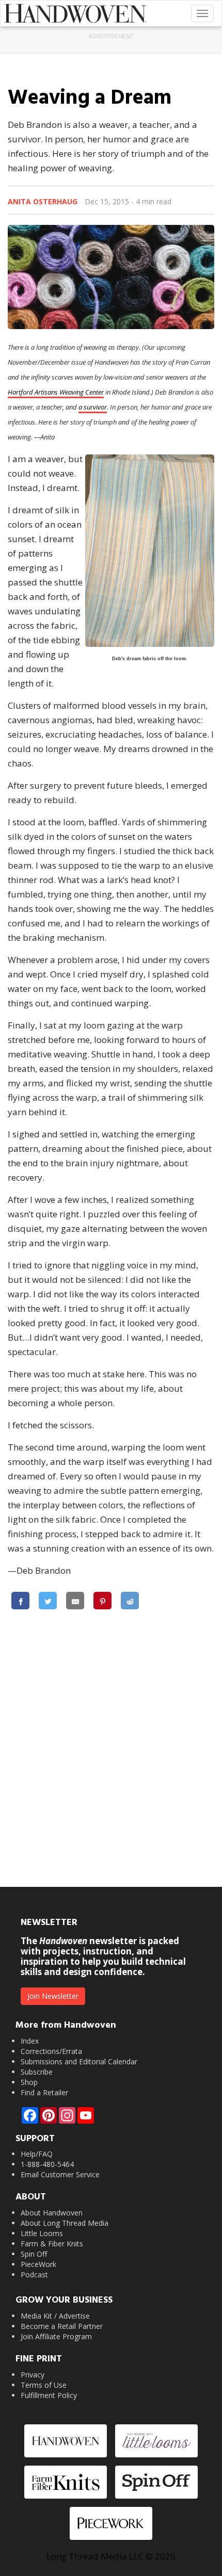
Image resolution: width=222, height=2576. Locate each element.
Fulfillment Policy (49, 2395)
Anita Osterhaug (43, 201)
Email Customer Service (60, 2174)
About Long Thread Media (65, 2223)
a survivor (93, 407)
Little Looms (42, 2233)
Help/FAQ (37, 2154)
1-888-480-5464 (47, 2164)
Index (30, 2041)
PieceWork (38, 2264)
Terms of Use (44, 2385)
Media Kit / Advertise (55, 2316)
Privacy (33, 2375)
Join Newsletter (53, 1996)
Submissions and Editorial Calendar (79, 2061)
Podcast (34, 2275)
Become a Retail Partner (62, 2326)
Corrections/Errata (51, 2051)
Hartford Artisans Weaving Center (56, 392)
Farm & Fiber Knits (52, 2244)
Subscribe (37, 2072)
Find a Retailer (44, 2092)
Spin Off (34, 2254)
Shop (29, 2082)
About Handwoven (52, 2213)
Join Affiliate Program (56, 2336)
